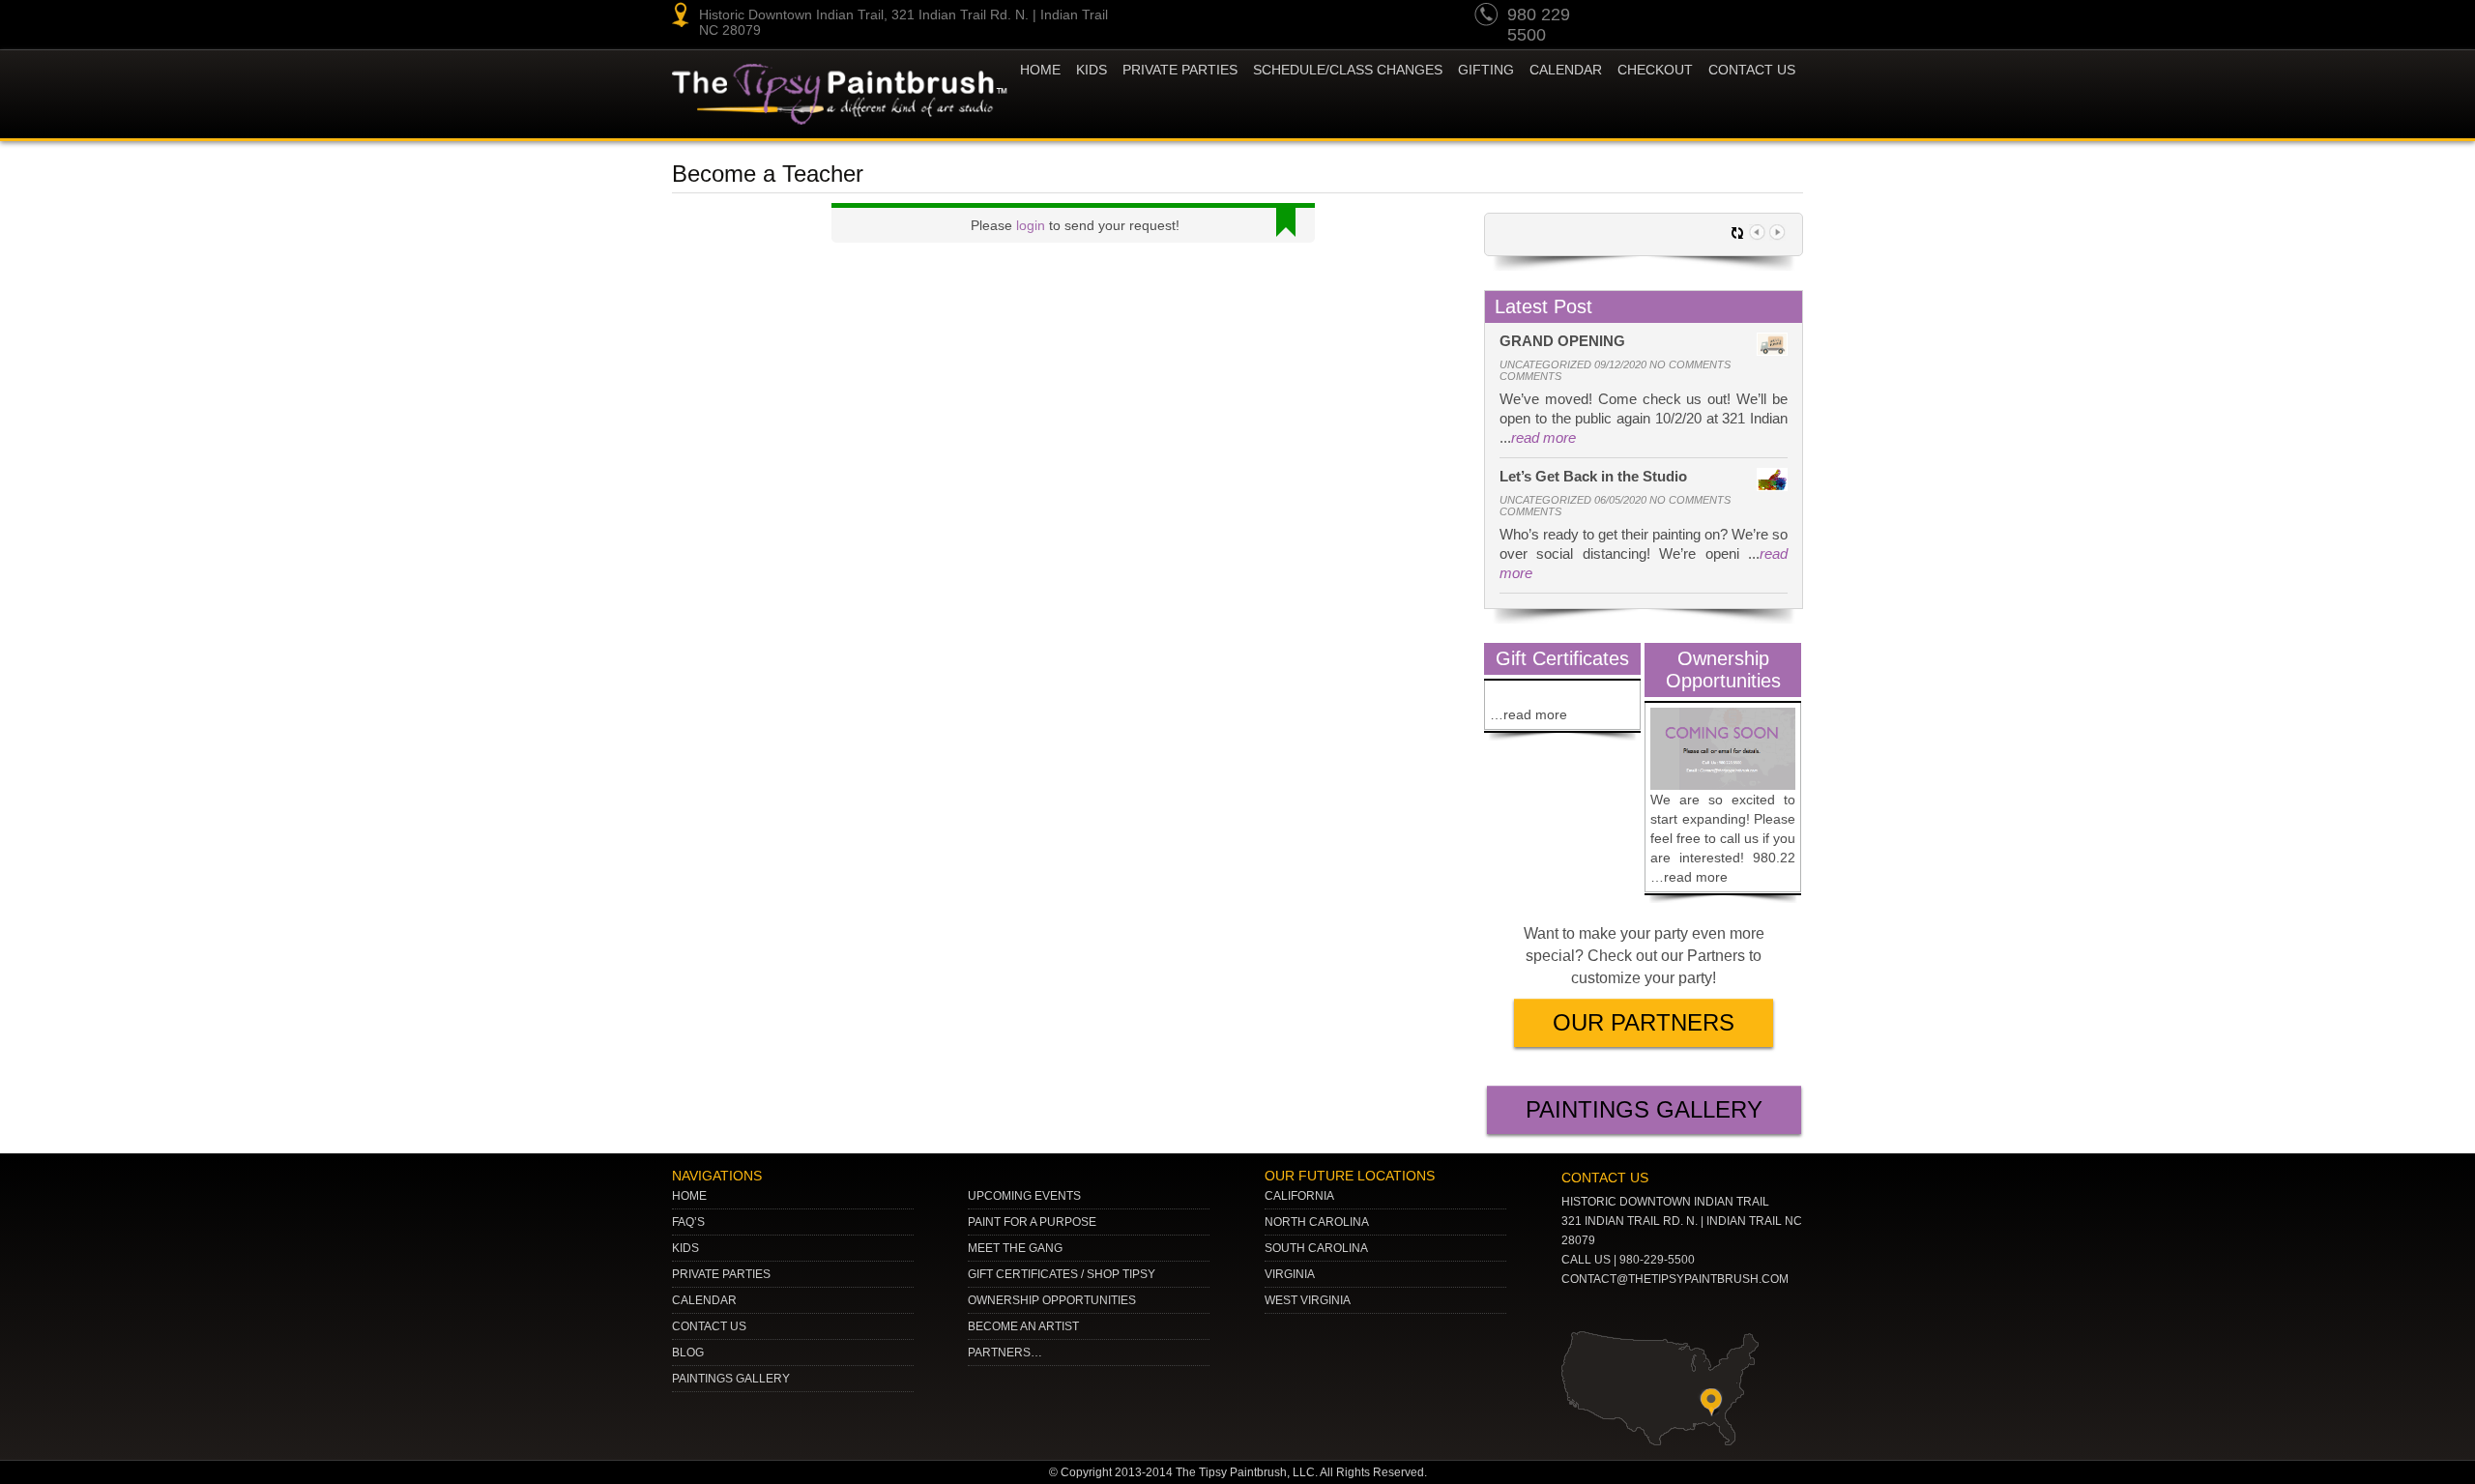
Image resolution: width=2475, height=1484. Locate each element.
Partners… (1005, 1353)
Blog (688, 1353)
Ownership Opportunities (1052, 1300)
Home (1040, 70)
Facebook (1785, 17)
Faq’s (688, 1222)
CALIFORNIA (1299, 1196)
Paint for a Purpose (1032, 1222)
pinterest (1674, 17)
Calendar (1566, 70)
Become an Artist (1023, 1326)
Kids (685, 1248)
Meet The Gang (1015, 1248)
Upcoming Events (1024, 1196)
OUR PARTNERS (1644, 1022)
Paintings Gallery (1644, 1109)
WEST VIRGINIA (1308, 1300)
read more (1543, 437)
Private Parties (1180, 70)
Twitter (1711, 17)
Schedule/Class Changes (1348, 70)
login (1031, 225)
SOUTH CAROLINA (1316, 1248)
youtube (1638, 17)
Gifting (1486, 70)
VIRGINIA (1290, 1274)
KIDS (1092, 70)
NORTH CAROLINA (1317, 1222)
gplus (1748, 17)
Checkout (1655, 70)
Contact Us (1752, 70)
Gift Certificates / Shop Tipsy (1062, 1274)
